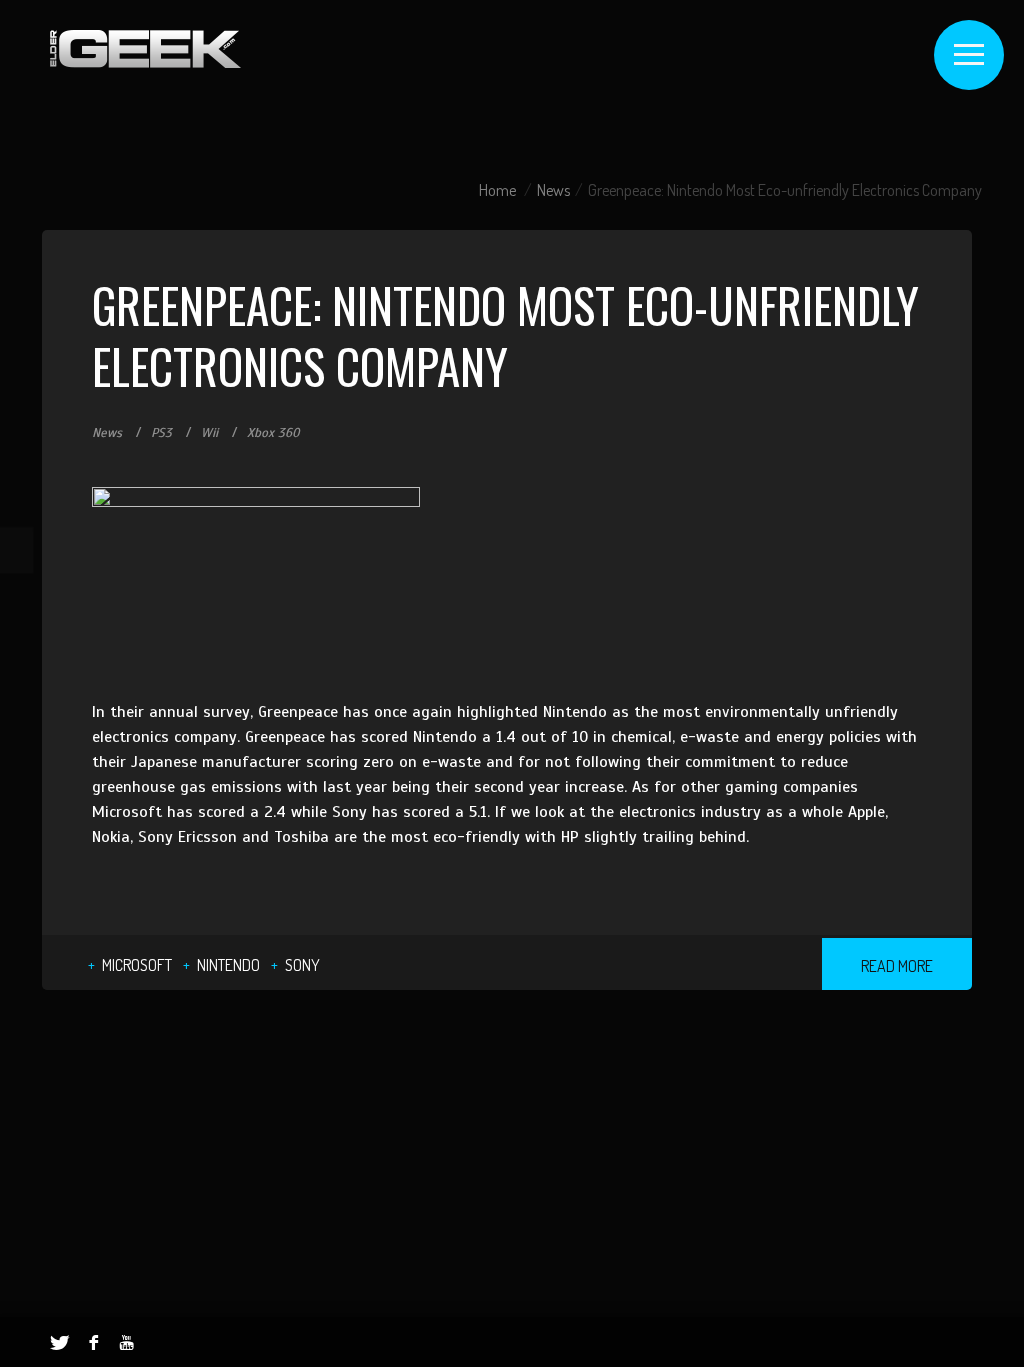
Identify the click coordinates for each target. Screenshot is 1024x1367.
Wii (209, 433)
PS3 (161, 433)
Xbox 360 (273, 433)
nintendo (228, 965)
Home (497, 190)
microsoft (137, 965)
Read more (897, 966)
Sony (302, 965)
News (553, 190)
